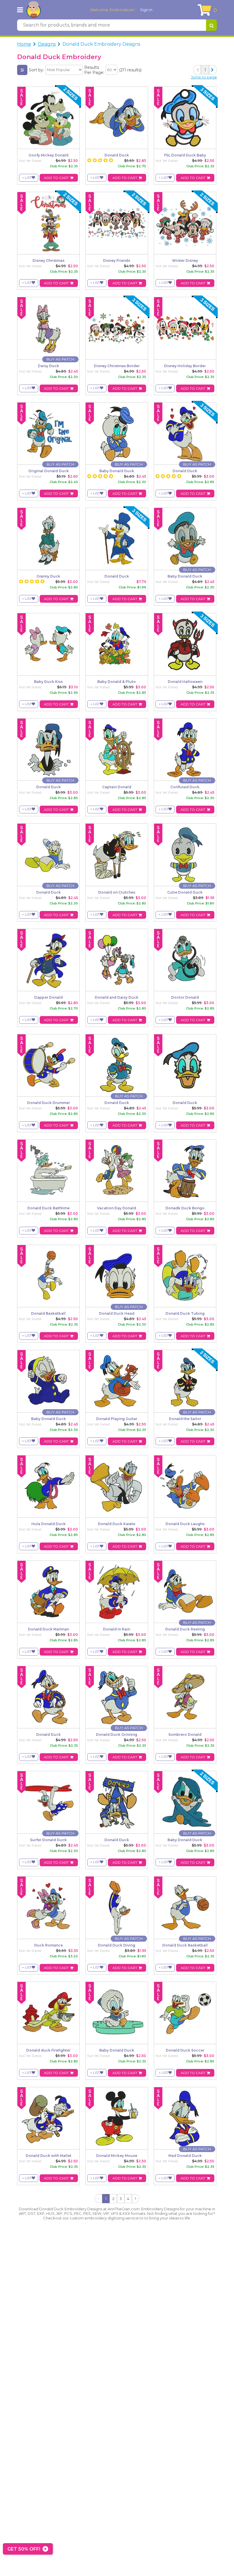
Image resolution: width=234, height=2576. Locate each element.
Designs (47, 44)
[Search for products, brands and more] (211, 25)
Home (24, 44)
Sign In (146, 10)
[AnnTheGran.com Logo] (34, 10)
